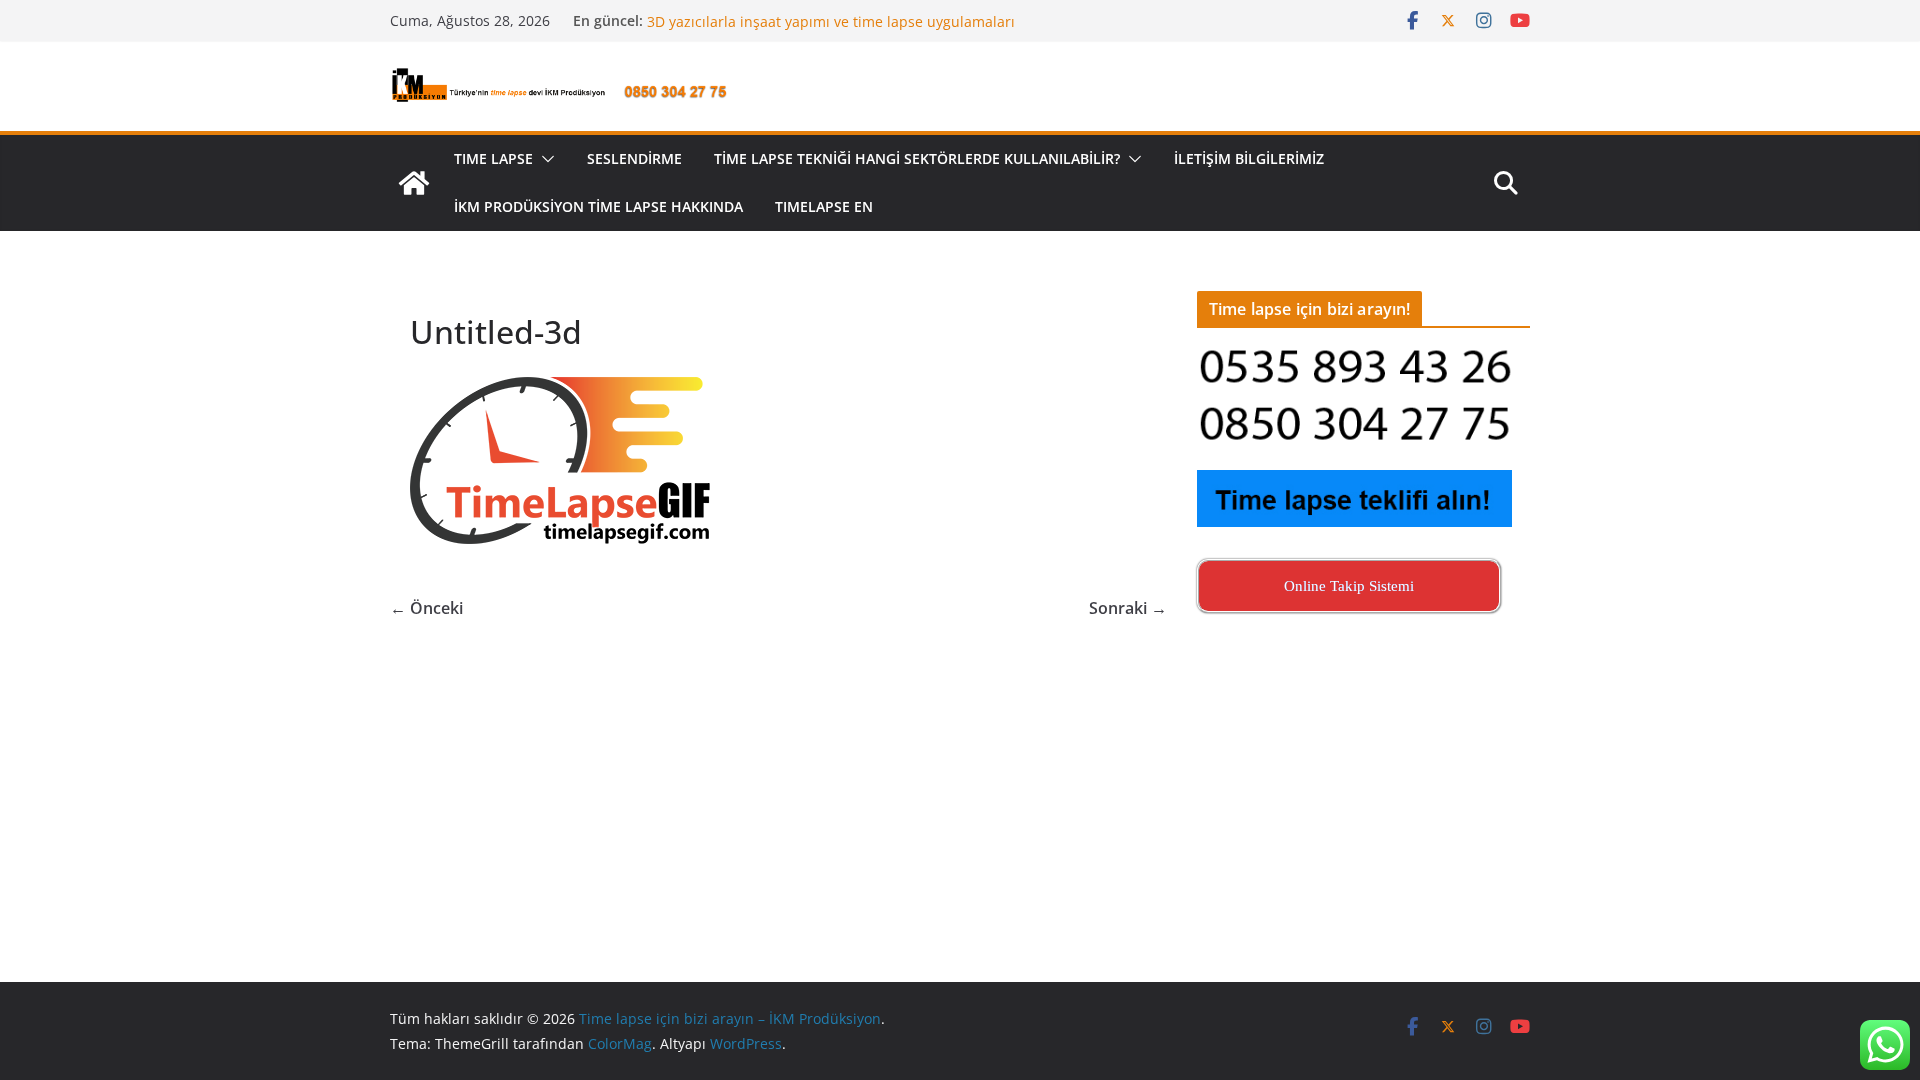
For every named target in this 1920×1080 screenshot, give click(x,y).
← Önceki (426, 608)
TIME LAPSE (493, 158)
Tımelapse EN (824, 206)
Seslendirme (634, 158)
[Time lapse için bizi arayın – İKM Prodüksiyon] (414, 183)
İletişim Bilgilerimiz (1249, 158)
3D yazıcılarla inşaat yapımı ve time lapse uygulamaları (831, 28)
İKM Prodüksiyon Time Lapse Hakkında (598, 206)
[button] (544, 159)
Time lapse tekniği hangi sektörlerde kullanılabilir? (917, 158)
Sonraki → (1128, 608)
